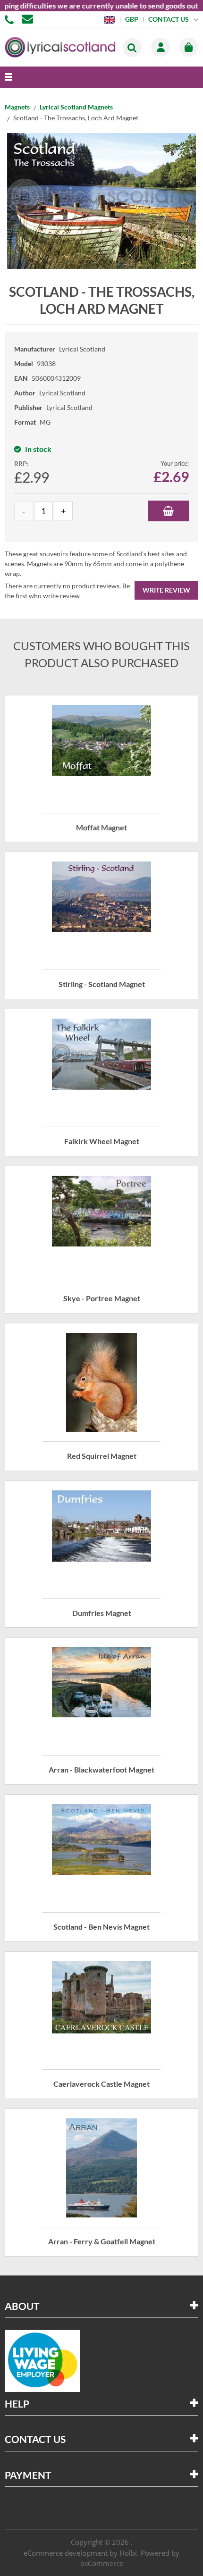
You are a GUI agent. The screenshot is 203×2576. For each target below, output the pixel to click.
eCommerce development (66, 2553)
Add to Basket (168, 511)
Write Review (166, 590)
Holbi (128, 2553)
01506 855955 (11, 19)
